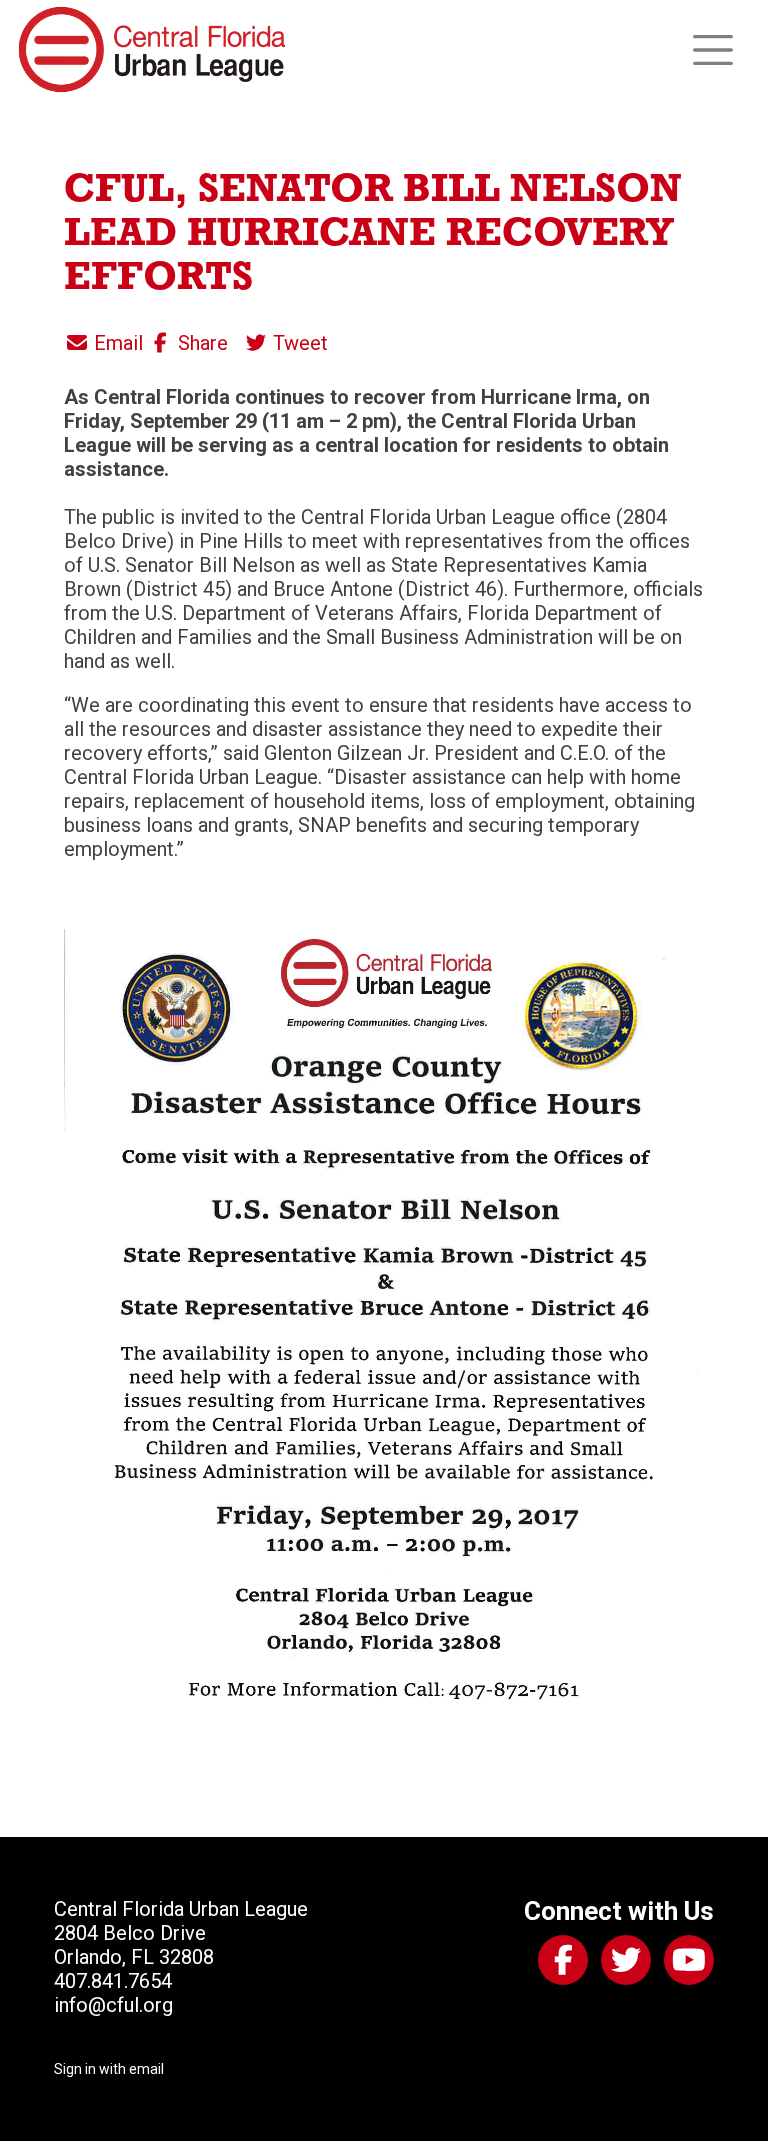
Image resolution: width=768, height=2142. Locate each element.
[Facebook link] (559, 1964)
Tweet (298, 343)
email (146, 2069)
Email (116, 343)
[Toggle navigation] (713, 50)
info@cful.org (113, 2005)
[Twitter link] (622, 1964)
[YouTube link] (685, 1964)
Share (200, 343)
